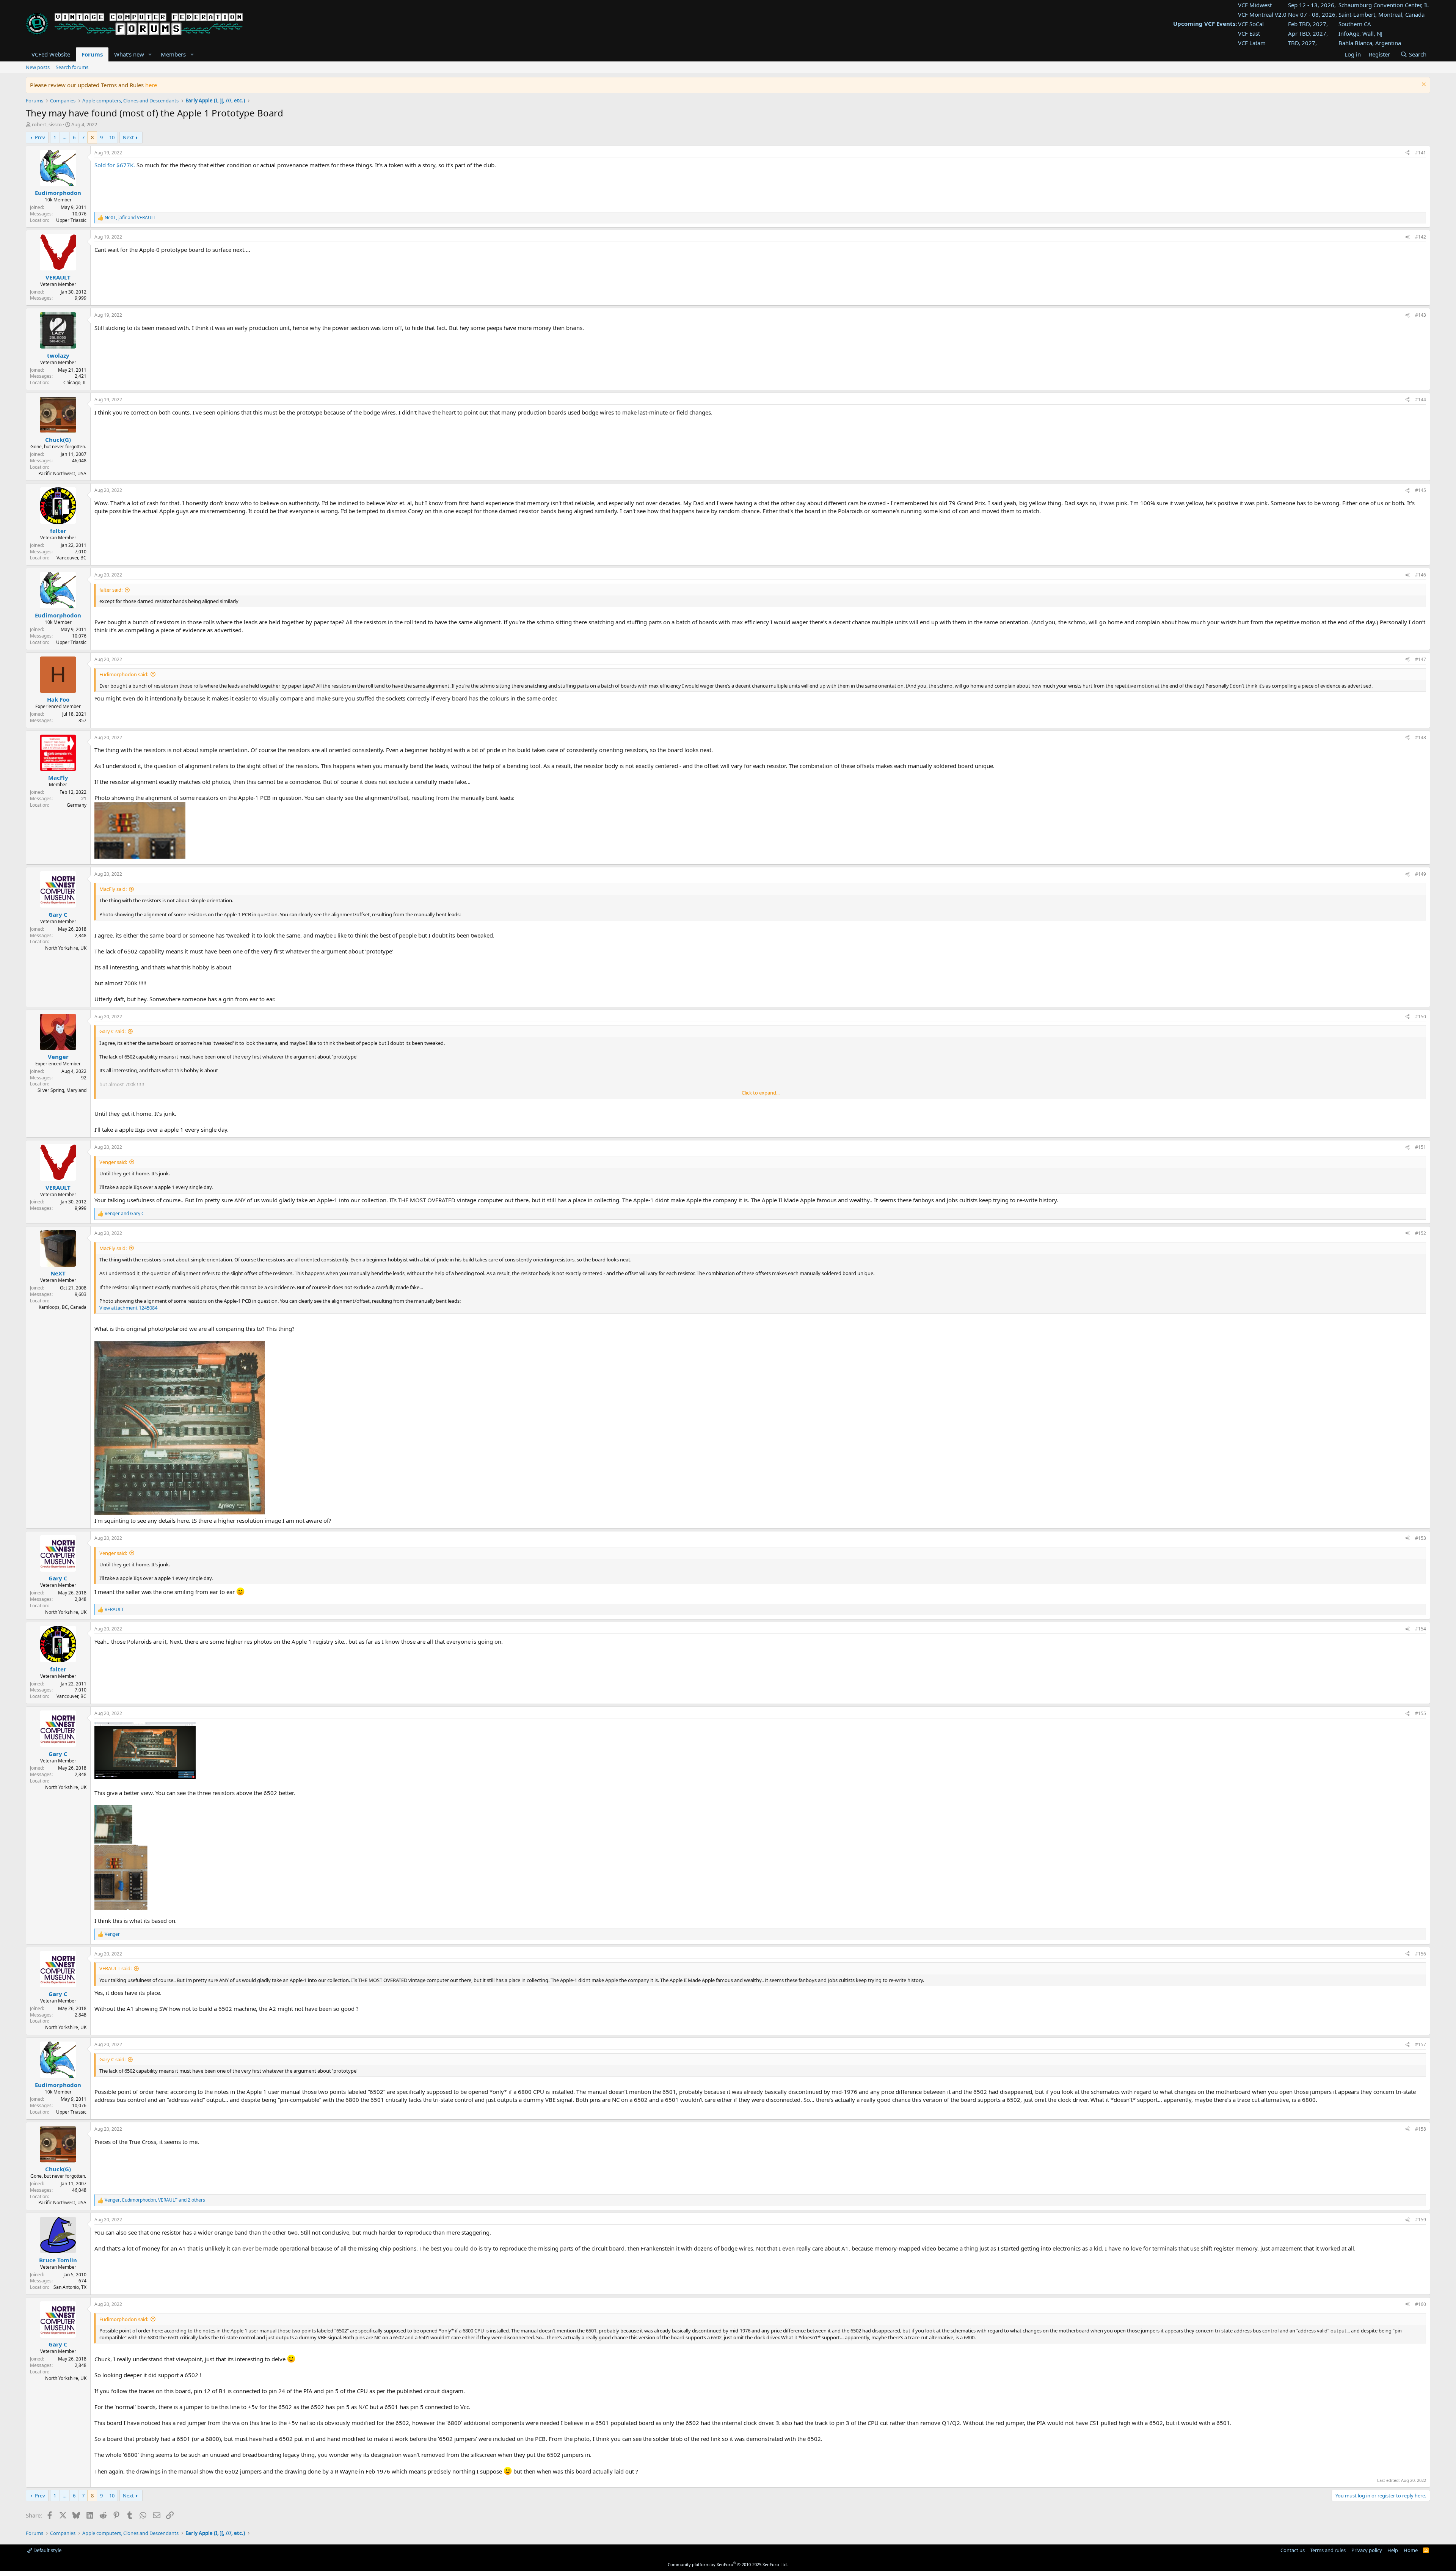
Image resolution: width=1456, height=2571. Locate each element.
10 (112, 137)
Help (1393, 2550)
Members (173, 54)
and (125, 1214)
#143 (1421, 315)
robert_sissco (47, 124)
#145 (1421, 490)
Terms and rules (1328, 2550)
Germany (77, 805)
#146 (1421, 575)
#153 (1421, 1538)
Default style (47, 2550)
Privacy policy (1367, 2550)
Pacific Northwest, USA (62, 474)
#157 (1421, 2044)
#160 (1421, 2304)
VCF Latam (1252, 43)
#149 (1421, 874)
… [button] (64, 137)
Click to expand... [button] (761, 1093)
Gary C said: (112, 1031)
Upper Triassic (71, 220)
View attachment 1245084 (128, 1308)
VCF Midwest (1255, 5)
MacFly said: (113, 889)
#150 (1421, 1017)
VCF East (1249, 33)
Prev (40, 137)
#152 (1421, 1233)
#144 (1421, 400)
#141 (1421, 153)
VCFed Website (51, 54)
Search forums (72, 67)
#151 (1421, 1147)
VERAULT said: (115, 1968)
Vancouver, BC (71, 558)
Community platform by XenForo (728, 2564)
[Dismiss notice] (1423, 85)
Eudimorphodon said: (124, 674)
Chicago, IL (75, 382)
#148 (1421, 737)
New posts (38, 67)
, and (130, 218)
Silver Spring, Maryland (62, 1090)
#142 (1421, 237)
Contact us (1293, 2550)
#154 (1421, 1629)
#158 (1421, 2129)
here (151, 85)
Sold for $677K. (115, 165)
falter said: (111, 590)
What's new (129, 54)
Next (128, 137)
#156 (1421, 1954)
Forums (92, 54)
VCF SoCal (1251, 24)
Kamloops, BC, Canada (63, 1307)
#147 (1421, 659)
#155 (1421, 1713)
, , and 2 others (155, 2200)
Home (1411, 2550)
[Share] (1407, 153)
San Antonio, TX (70, 2287)
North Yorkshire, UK (66, 948)
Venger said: (113, 1162)
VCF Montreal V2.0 (1262, 14)
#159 (1421, 2220)
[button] (150, 54)
